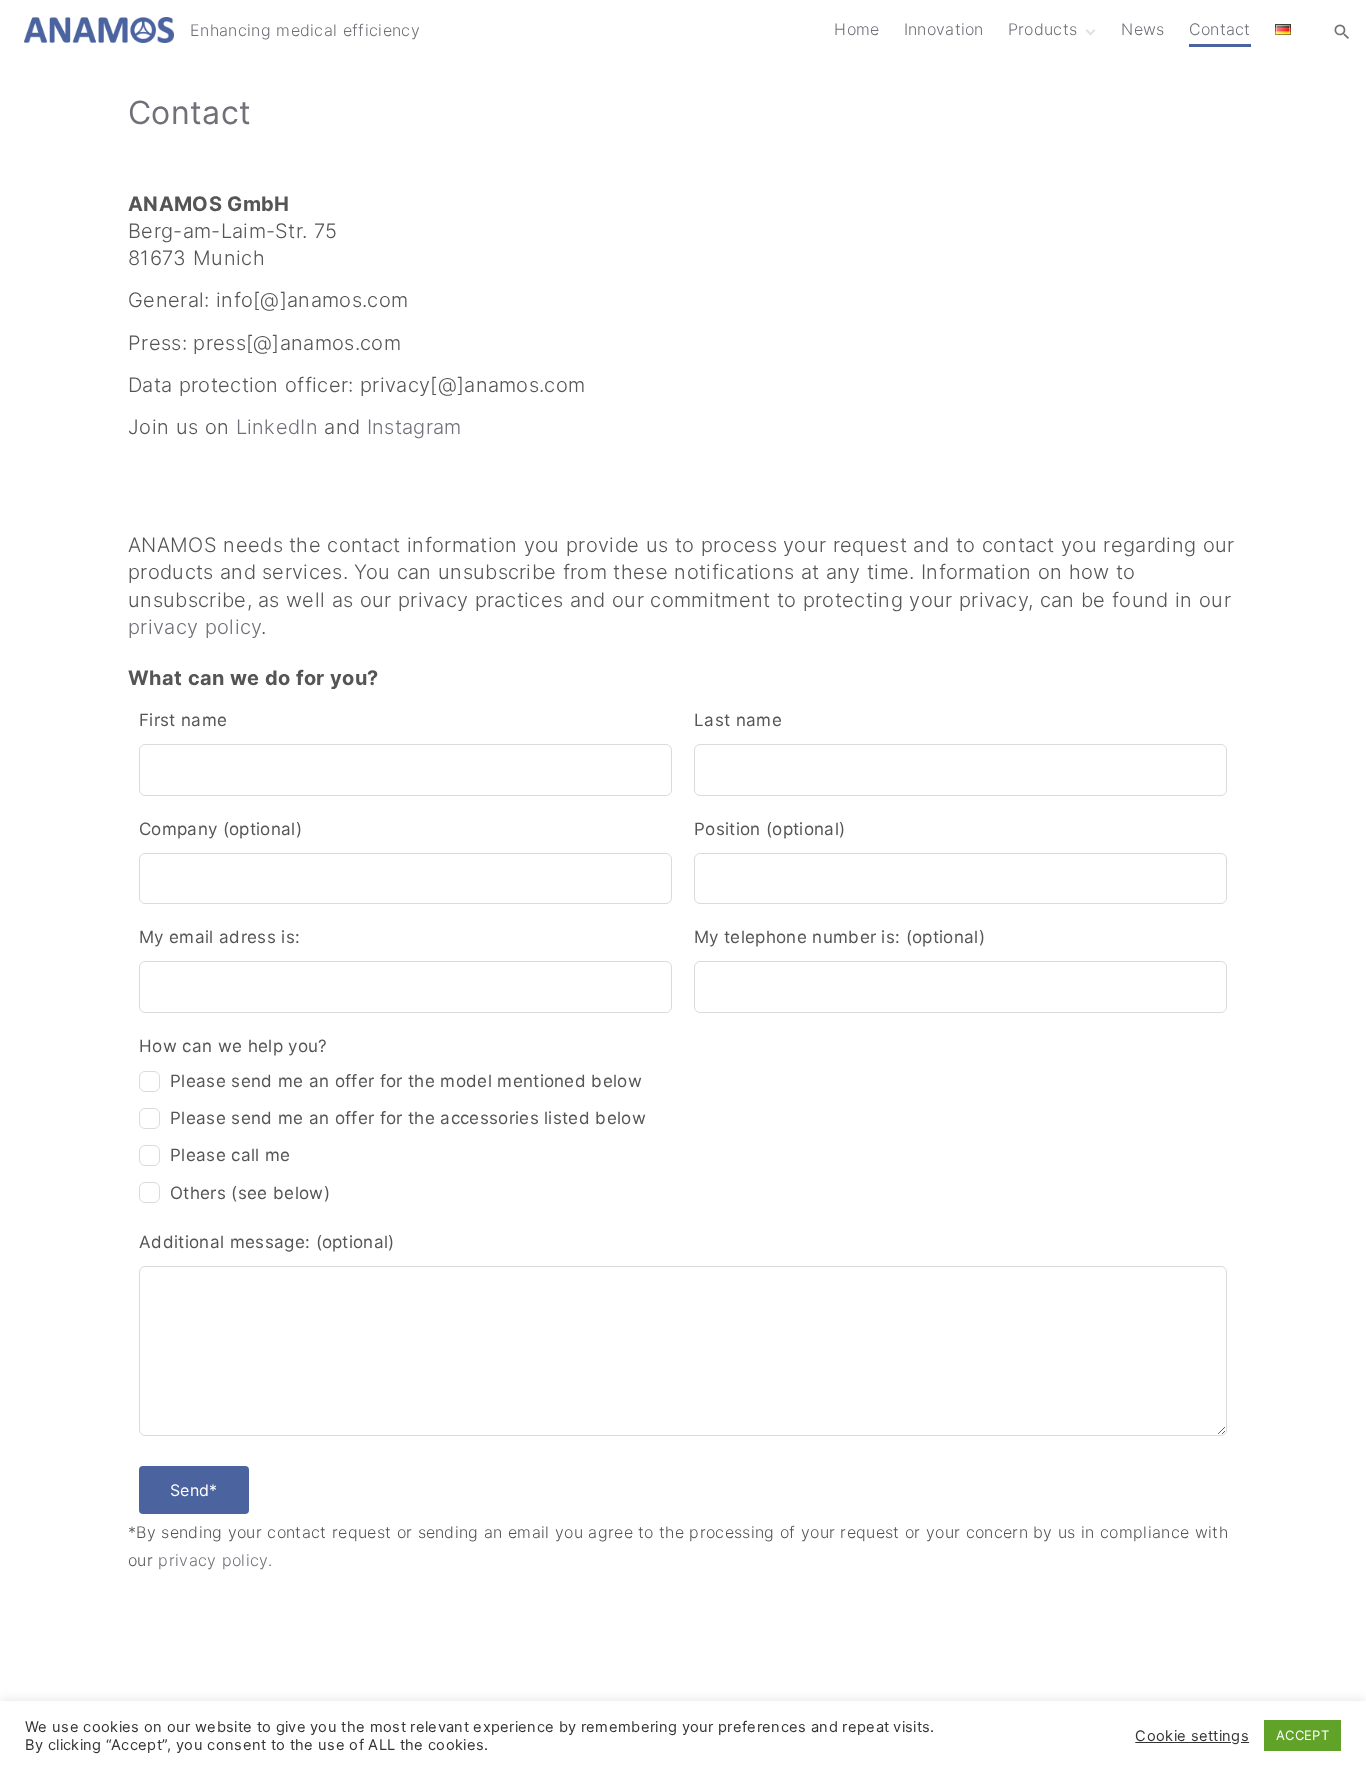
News (1142, 29)
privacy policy (194, 627)
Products (1043, 29)
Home (856, 29)
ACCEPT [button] (1302, 1735)
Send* (194, 1490)
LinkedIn (277, 427)
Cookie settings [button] (1192, 1736)
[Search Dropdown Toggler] (1342, 31)
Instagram (414, 427)
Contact (1220, 29)
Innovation (944, 29)
